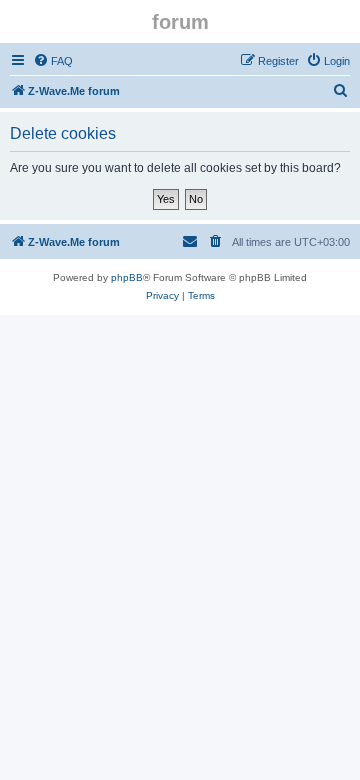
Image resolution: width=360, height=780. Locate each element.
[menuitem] (53, 61)
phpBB (127, 277)
